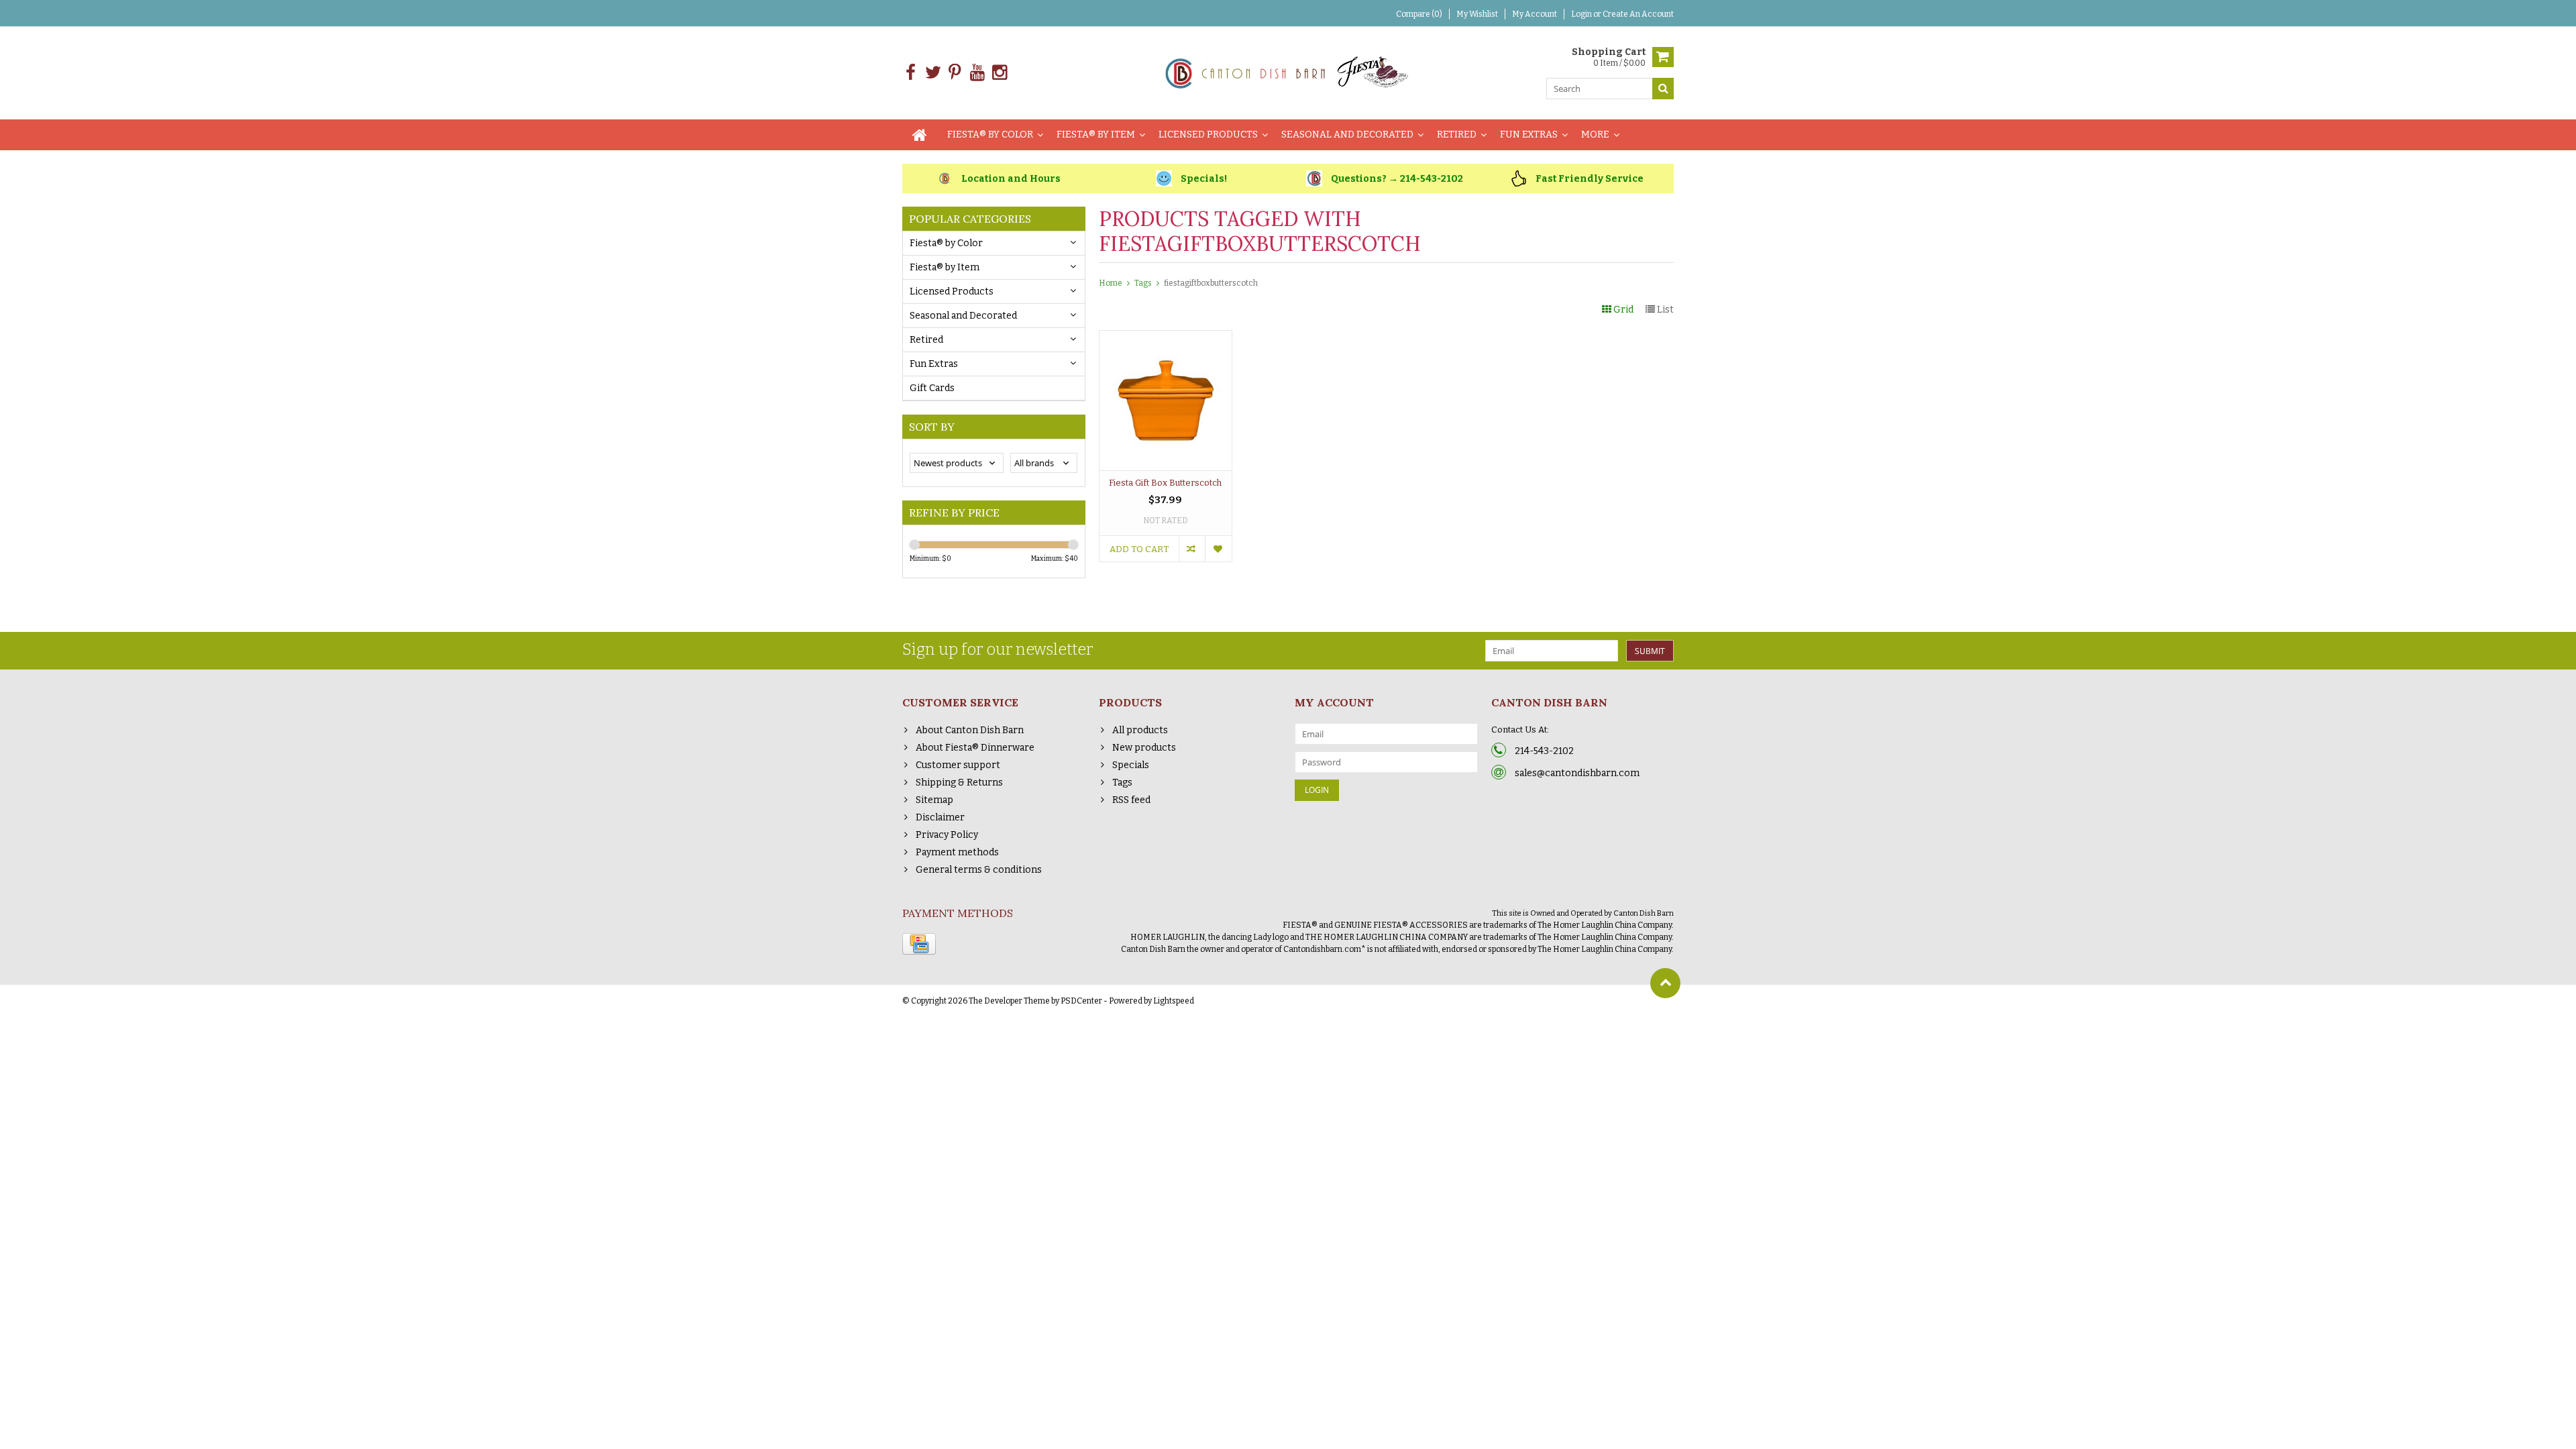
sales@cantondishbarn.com (1577, 773)
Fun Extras (1529, 135)
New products (1144, 748)
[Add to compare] (1192, 549)
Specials (1131, 765)
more (1595, 135)
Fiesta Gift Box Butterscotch (1165, 483)
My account (1535, 14)
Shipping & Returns (959, 783)
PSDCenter (1081, 1001)
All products (1140, 730)
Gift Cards (932, 388)
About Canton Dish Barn (970, 730)
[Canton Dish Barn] (1288, 72)
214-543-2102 (1544, 751)
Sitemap (934, 800)
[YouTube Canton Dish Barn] (977, 73)
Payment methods (957, 852)
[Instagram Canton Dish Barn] (999, 73)
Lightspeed (1174, 1001)
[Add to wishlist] (1218, 549)
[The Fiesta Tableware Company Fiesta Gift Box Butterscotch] (1166, 338)
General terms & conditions (979, 870)
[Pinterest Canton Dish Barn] (955, 73)
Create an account (1638, 14)
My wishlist (1477, 14)
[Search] (1663, 89)
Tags (1143, 283)
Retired (1457, 135)
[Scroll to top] (1665, 983)
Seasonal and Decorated (1347, 135)
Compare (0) (1419, 14)
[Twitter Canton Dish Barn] (933, 73)
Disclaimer (940, 817)
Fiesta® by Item (1096, 135)
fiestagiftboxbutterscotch (1211, 283)
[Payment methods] (919, 944)
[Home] (920, 135)
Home (1111, 283)
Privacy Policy (947, 835)
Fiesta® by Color (990, 135)
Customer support (958, 765)
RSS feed (1131, 800)
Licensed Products (1208, 135)
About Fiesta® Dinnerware (975, 748)
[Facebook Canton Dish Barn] (911, 73)
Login (1582, 14)
